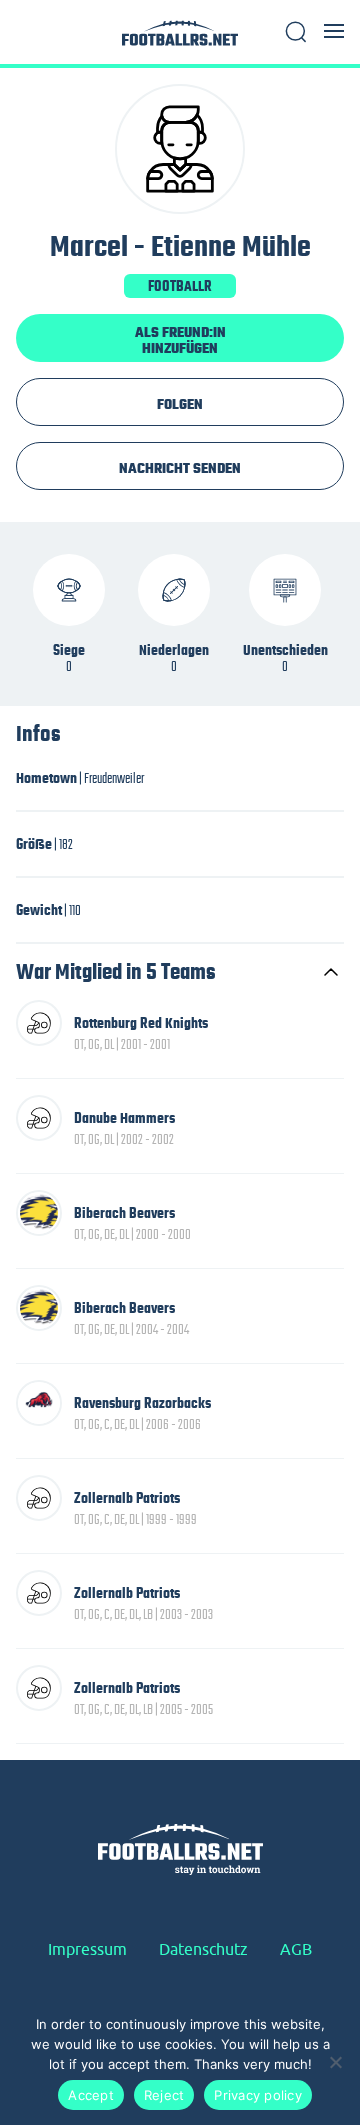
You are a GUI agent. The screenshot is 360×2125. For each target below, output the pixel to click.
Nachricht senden (180, 468)
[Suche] (296, 32)
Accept (91, 2095)
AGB (296, 1949)
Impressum (87, 1949)
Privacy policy (258, 2095)
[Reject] (335, 2062)
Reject (164, 2095)
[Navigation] (334, 31)
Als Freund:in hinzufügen (180, 340)
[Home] (180, 38)
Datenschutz (203, 1949)
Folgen (180, 404)
